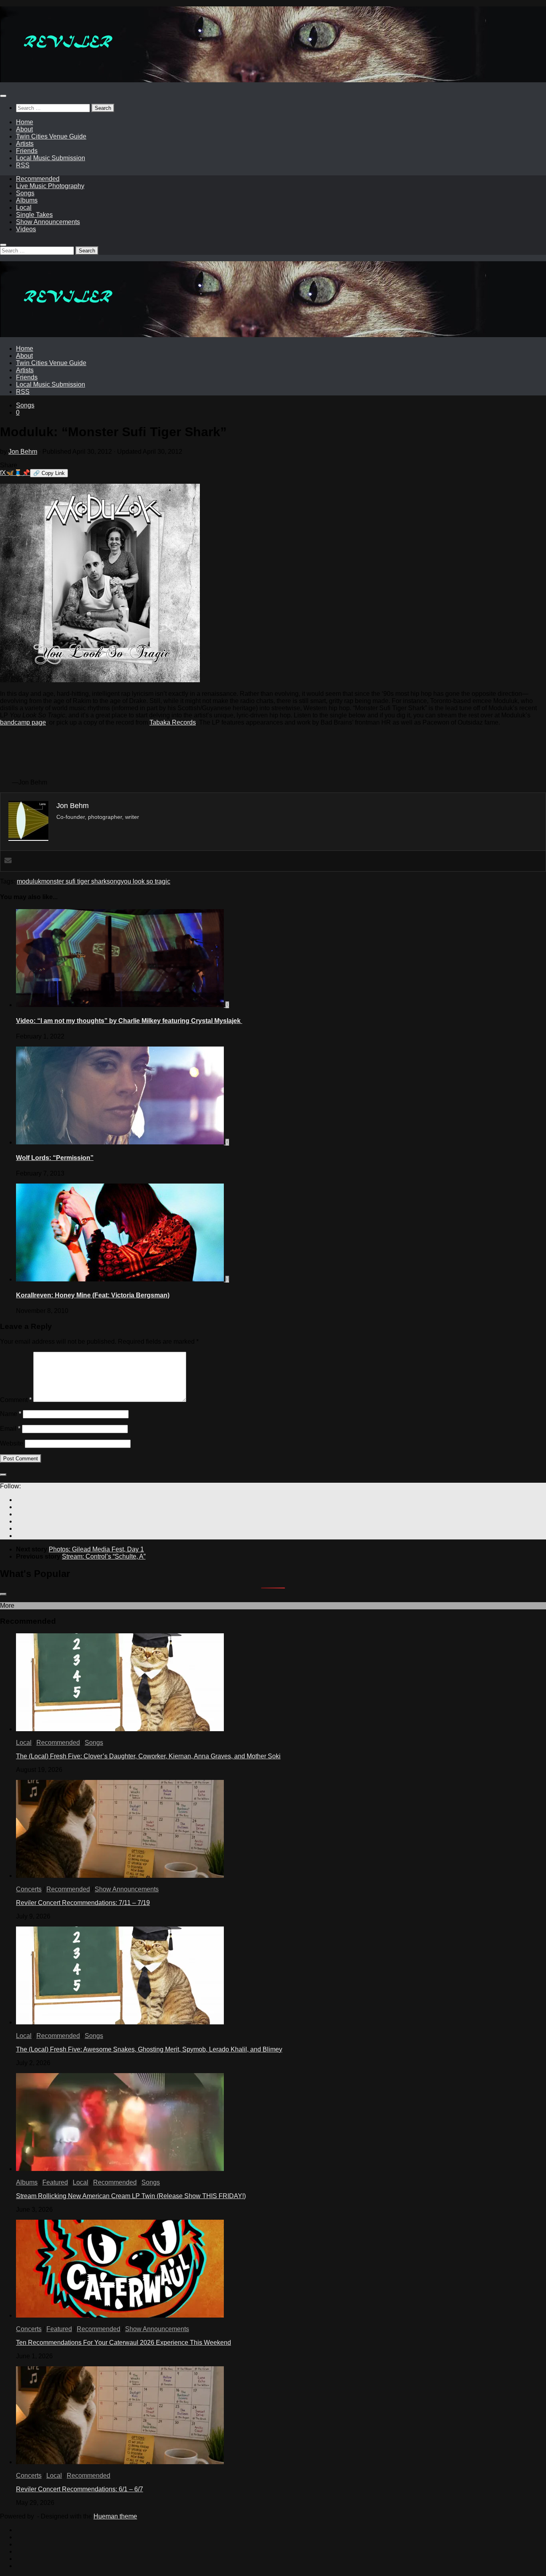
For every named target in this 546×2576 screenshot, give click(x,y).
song (114, 881)
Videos (26, 229)
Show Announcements (48, 222)
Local (24, 208)
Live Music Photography (50, 186)
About (24, 129)
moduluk (29, 881)
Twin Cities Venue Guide (51, 136)
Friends (27, 151)
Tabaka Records (173, 722)
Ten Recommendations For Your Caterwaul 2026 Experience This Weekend (124, 2343)
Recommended (38, 179)
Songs (25, 193)
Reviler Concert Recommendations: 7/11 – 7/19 (83, 1903)
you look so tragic (145, 881)
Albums (27, 200)
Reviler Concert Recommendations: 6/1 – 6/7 (80, 2489)
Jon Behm (23, 452)
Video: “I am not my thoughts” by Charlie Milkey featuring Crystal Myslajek (129, 1021)
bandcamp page (23, 722)
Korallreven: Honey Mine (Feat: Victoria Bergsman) (93, 1295)
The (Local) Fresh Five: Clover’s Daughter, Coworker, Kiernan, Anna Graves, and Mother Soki (148, 1756)
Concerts (29, 1889)
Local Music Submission (51, 158)
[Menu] (3, 96)
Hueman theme (115, 2516)
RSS (23, 165)
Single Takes (34, 215)
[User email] (8, 861)
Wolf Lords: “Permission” (55, 1158)
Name (11, 1414)
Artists (25, 144)
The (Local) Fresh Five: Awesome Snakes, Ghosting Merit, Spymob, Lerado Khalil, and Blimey (149, 2049)
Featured (55, 2182)
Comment (16, 1400)
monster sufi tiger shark (74, 881)
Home (25, 122)
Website (12, 1443)
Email (10, 1429)
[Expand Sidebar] (3, 1475)
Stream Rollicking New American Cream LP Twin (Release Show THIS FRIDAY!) (131, 2196)
